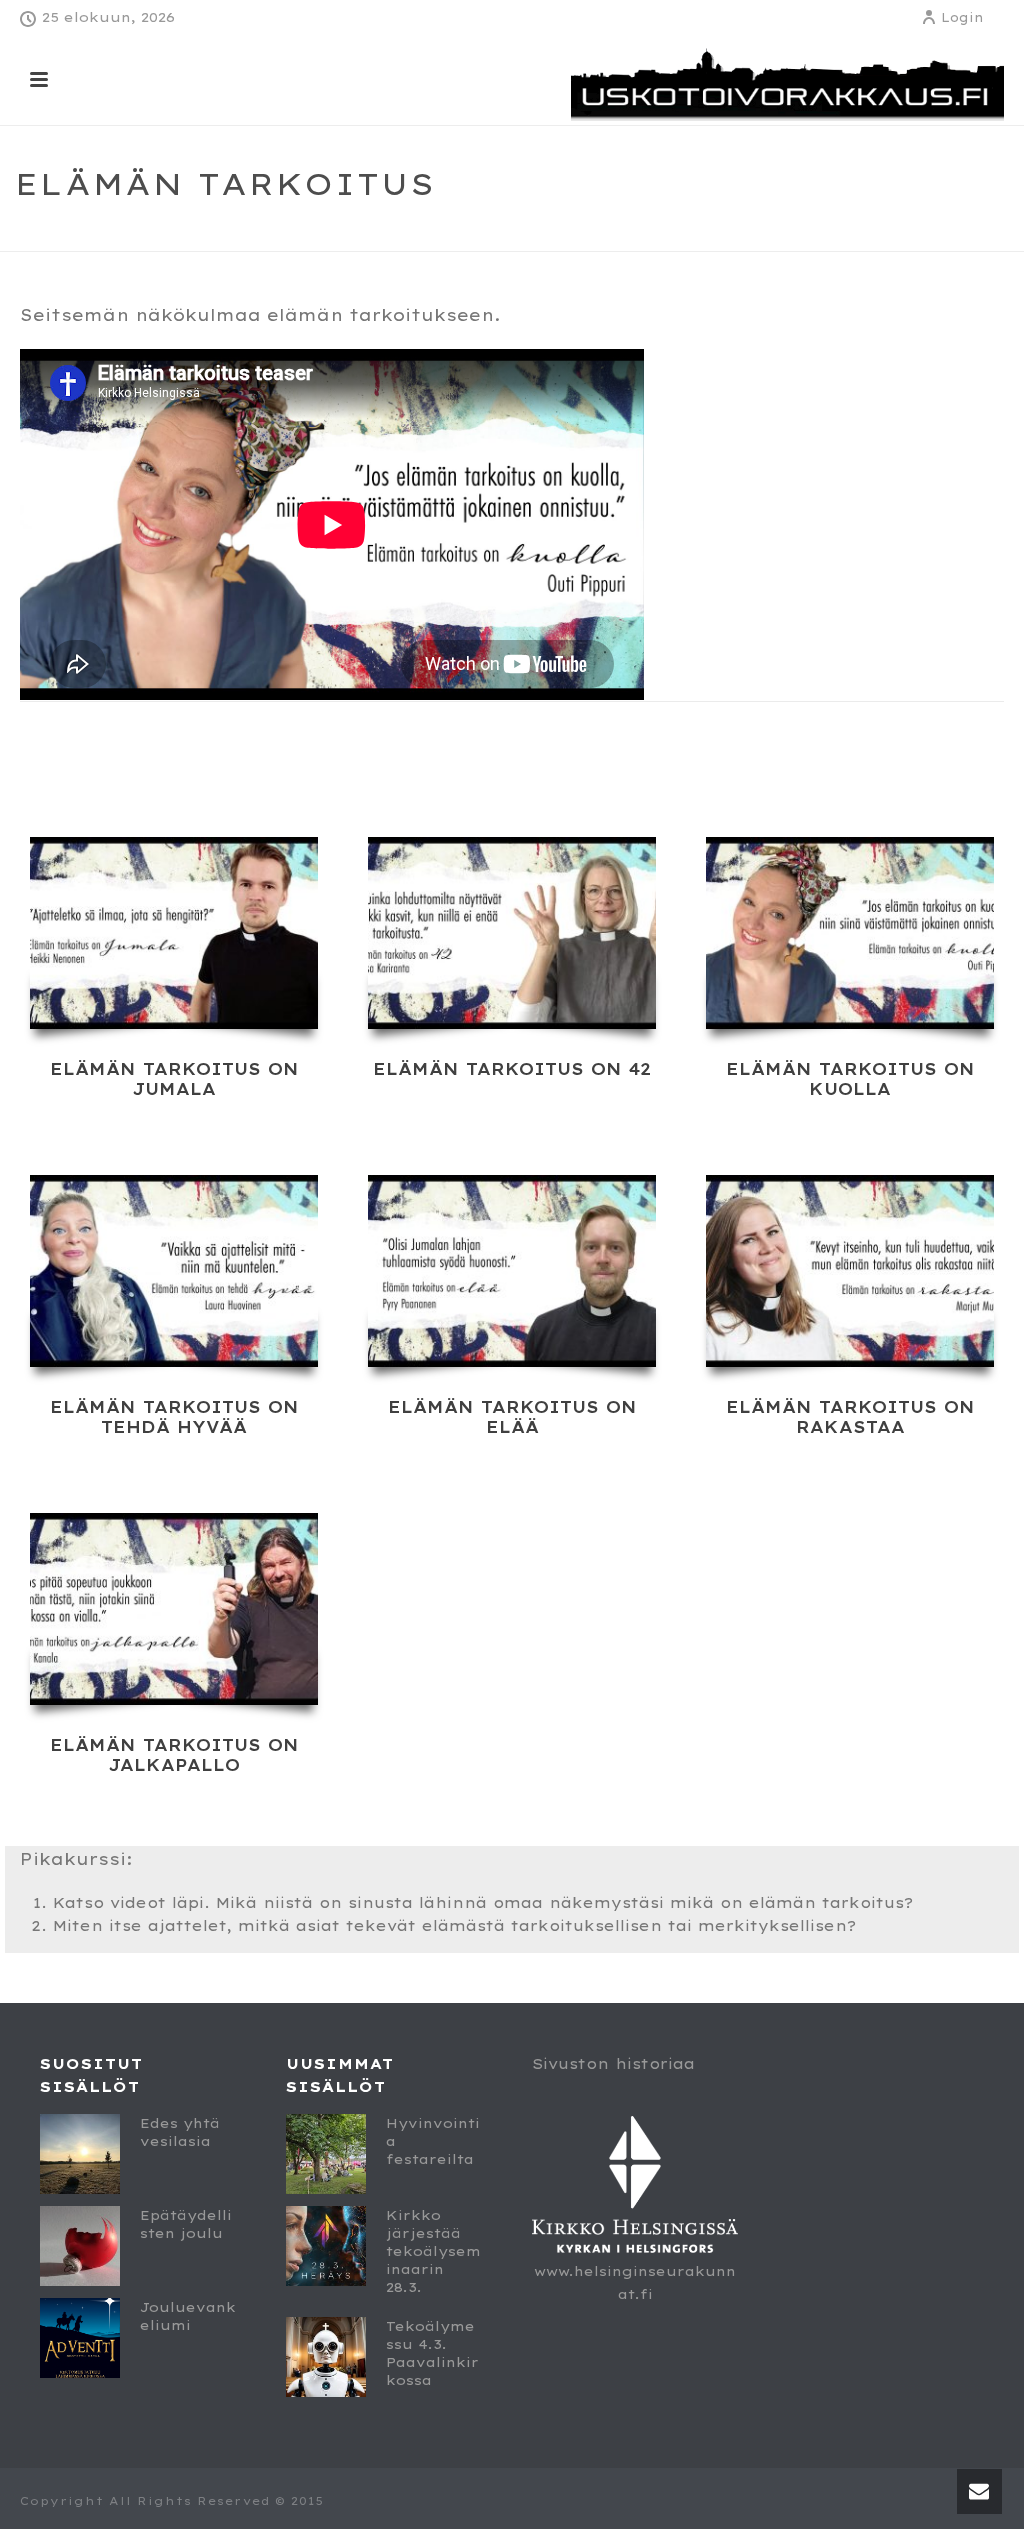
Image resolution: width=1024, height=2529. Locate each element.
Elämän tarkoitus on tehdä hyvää (174, 1417)
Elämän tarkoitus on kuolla (850, 1079)
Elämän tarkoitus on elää (512, 1417)
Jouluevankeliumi (188, 2316)
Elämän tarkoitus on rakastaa (850, 1417)
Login (962, 17)
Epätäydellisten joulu (186, 2224)
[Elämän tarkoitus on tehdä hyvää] (174, 1271)
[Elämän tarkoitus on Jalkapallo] (174, 1609)
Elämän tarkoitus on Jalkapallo (174, 1755)
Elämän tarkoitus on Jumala (174, 1079)
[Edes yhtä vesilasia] (80, 2154)
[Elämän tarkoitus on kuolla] (850, 933)
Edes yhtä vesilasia (180, 2132)
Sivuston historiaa (613, 2064)
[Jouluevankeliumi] (80, 2338)
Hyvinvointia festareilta (433, 2141)
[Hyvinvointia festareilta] (326, 2154)
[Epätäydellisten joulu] (80, 2246)
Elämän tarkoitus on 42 (512, 1069)
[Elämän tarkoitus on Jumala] (174, 933)
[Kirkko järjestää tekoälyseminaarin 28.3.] (326, 2246)
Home (804, 232)
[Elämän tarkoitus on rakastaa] (850, 1271)
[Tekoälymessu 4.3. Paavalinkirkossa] (326, 2357)
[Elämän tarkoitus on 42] (512, 933)
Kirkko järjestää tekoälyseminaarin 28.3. (433, 2251)
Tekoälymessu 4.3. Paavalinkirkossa (432, 2353)
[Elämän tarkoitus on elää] (512, 1271)
